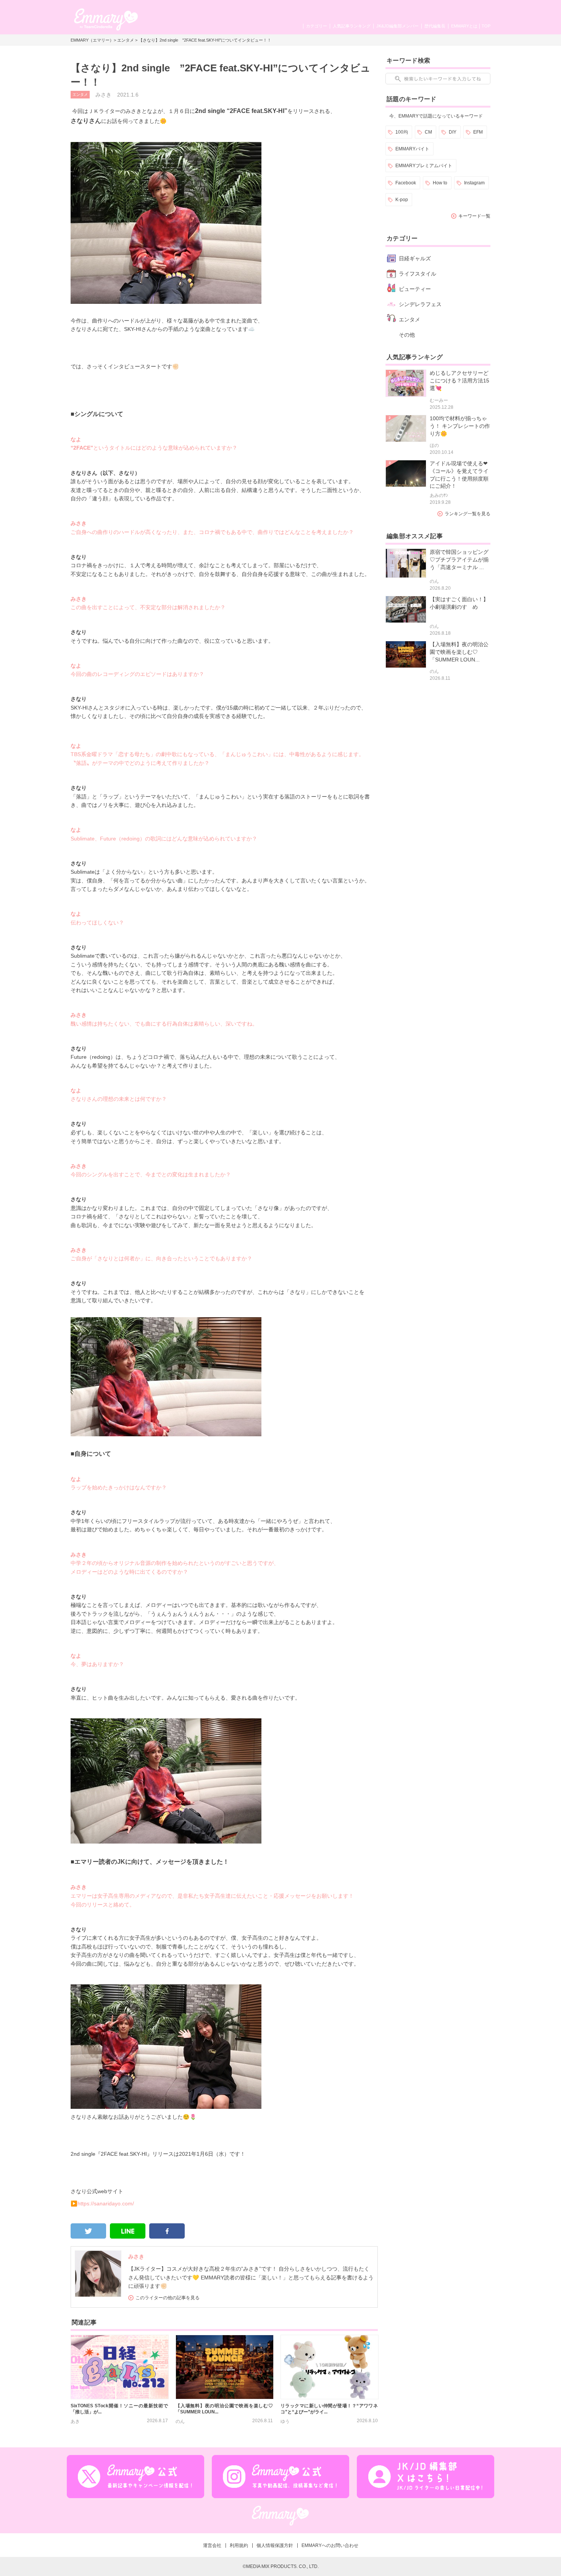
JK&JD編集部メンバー (397, 26)
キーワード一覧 (474, 216)
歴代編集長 (435, 26)
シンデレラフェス (420, 304)
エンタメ (126, 40)
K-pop (402, 200)
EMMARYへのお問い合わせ (330, 2545)
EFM (478, 132)
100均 (402, 132)
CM (428, 132)
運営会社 (212, 2545)
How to (440, 183)
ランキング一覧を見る (468, 514)
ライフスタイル (418, 274)
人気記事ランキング (352, 26)
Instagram (474, 183)
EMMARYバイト (412, 149)
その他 (407, 335)
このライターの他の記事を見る (168, 2298)
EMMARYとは (464, 26)
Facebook (406, 183)
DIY (453, 132)
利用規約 (239, 2545)
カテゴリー (317, 26)
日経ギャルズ (415, 258)
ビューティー (415, 289)
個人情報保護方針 (275, 2545)
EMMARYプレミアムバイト (424, 166)
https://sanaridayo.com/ (106, 2203)
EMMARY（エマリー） (92, 40)
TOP (486, 26)
